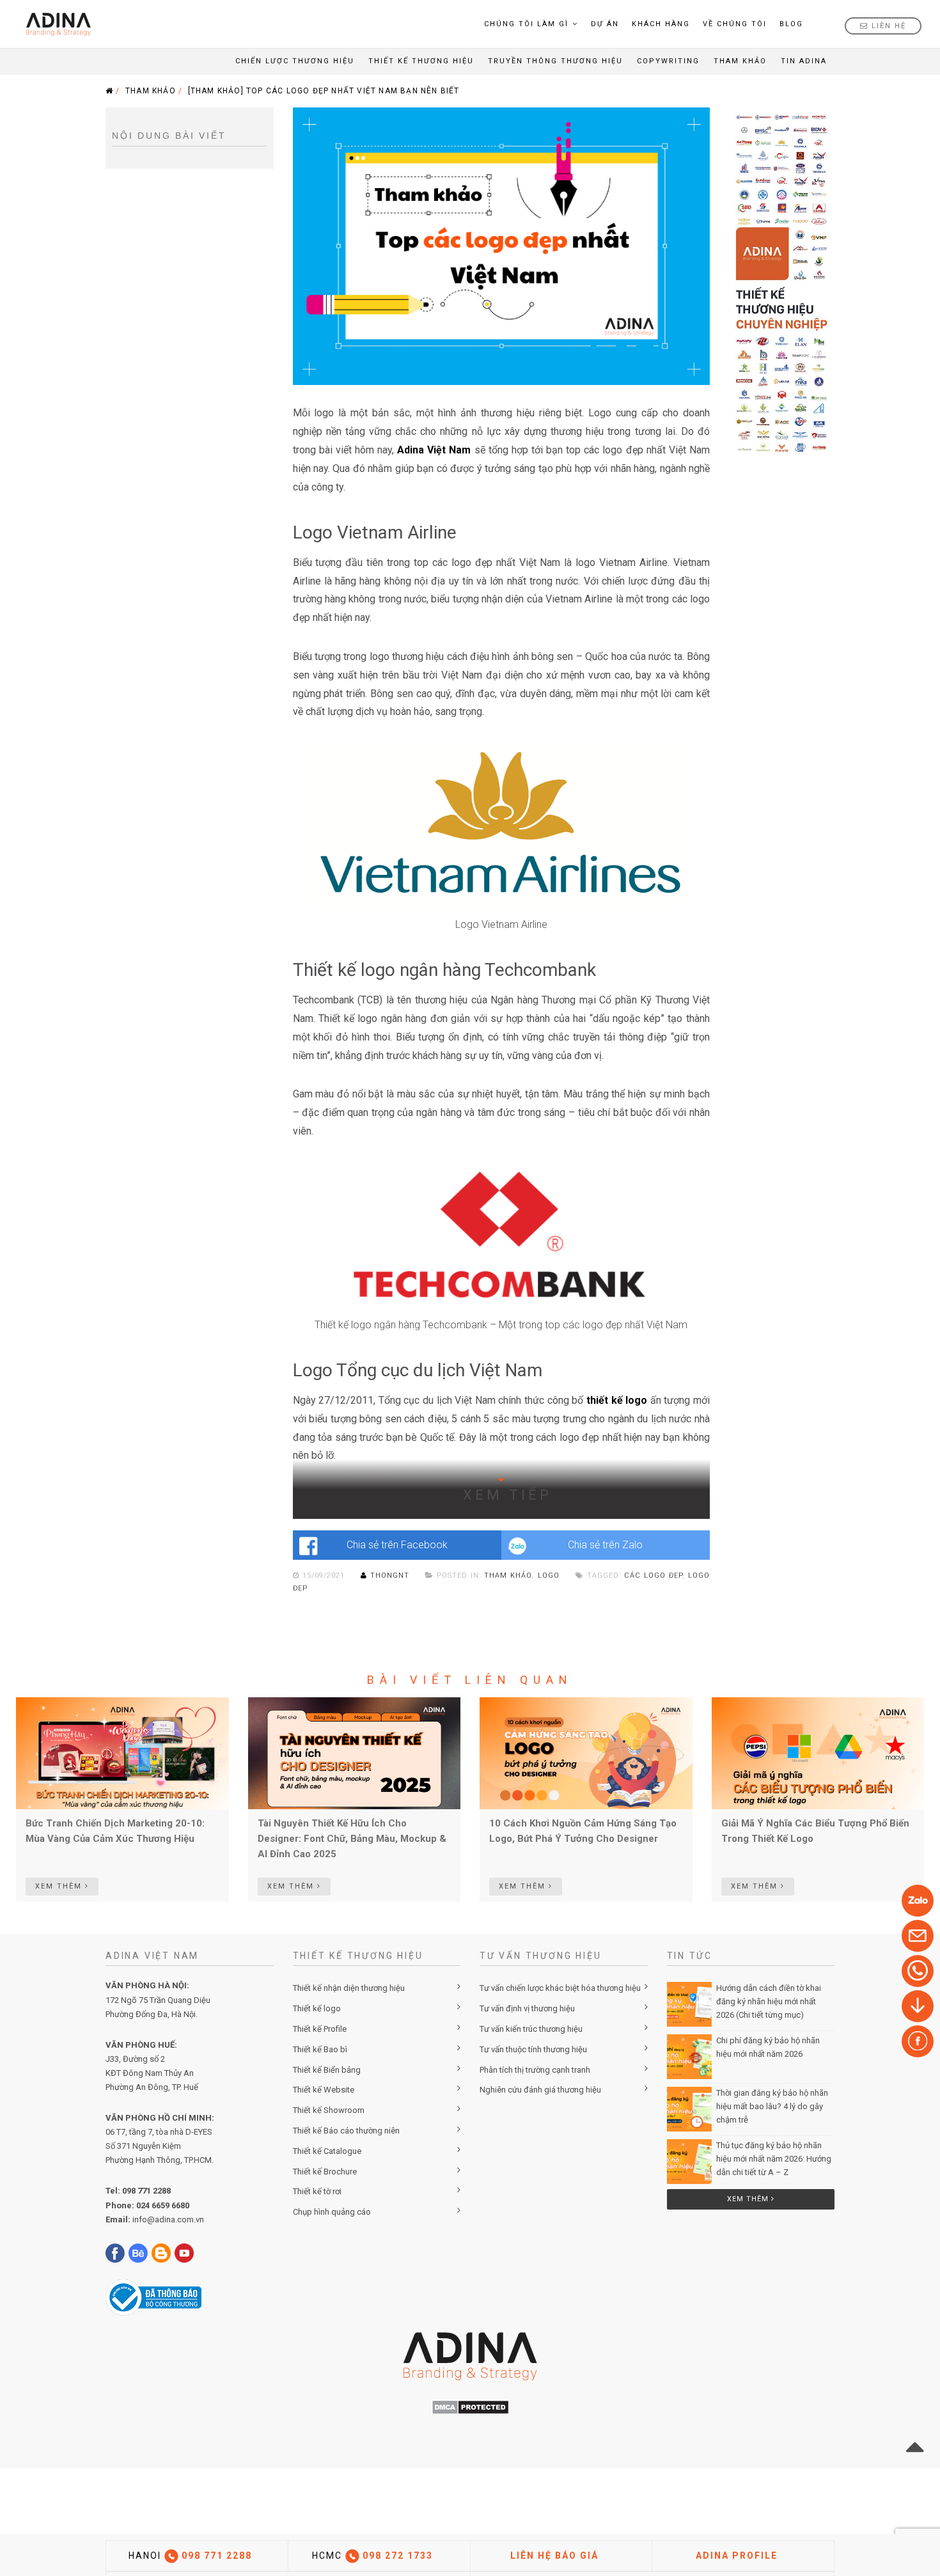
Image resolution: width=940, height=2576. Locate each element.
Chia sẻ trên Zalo (605, 1545)
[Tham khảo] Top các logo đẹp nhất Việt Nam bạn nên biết (324, 91)
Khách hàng (661, 24)
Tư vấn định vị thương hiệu (527, 2008)
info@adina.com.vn (168, 2219)
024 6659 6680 (163, 2205)
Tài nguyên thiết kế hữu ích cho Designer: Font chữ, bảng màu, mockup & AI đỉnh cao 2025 (352, 1839)
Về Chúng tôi (735, 24)
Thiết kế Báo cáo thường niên (346, 2131)
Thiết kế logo (317, 2008)
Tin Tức (690, 1956)
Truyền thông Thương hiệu (555, 61)
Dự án (605, 24)
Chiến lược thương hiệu (295, 61)
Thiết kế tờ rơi (317, 2191)
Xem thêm (749, 2199)
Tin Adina (804, 61)
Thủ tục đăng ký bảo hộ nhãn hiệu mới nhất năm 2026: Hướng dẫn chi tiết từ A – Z (774, 2159)
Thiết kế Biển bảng (327, 2070)
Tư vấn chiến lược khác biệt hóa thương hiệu (560, 1988)
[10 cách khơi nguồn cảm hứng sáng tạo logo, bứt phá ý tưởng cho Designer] (586, 1752)
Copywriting (668, 61)
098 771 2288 (146, 2191)
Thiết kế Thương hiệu (421, 61)
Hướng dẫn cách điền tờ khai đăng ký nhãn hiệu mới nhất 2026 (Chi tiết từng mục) (769, 2001)
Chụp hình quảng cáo (332, 2212)
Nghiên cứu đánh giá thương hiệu (540, 2090)
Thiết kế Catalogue (327, 2151)
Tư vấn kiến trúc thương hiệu (531, 2029)
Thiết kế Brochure (325, 2172)
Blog (791, 24)
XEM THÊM (60, 1886)
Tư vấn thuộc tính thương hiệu (533, 2049)
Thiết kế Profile (320, 2029)
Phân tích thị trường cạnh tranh (535, 2070)
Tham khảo (740, 61)
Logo (549, 1575)
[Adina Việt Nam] (55, 24)
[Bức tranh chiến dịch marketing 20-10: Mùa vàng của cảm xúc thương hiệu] (122, 1752)
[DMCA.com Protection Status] (470, 2407)
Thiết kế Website (324, 2090)
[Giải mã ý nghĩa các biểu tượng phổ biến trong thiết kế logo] (818, 1752)
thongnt (390, 1575)
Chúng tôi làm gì (526, 24)
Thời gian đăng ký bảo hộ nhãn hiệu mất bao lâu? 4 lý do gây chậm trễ (772, 2106)
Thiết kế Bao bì (320, 2049)
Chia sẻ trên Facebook (397, 1545)
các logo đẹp (653, 1575)
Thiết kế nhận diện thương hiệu (349, 1988)
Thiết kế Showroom (329, 2110)
